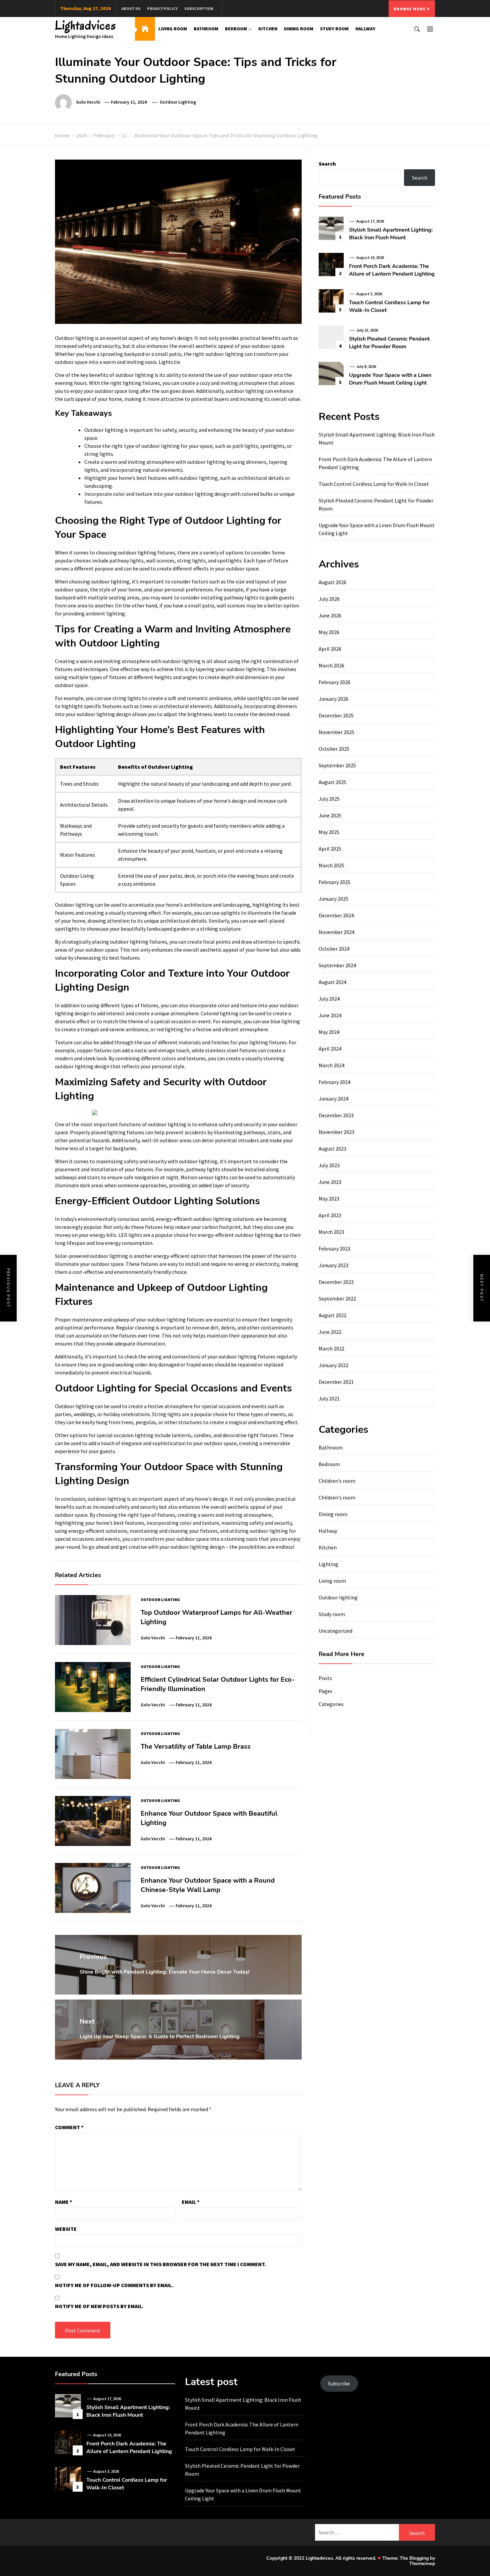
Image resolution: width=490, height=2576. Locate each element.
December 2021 (336, 1382)
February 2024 (334, 1082)
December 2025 (336, 715)
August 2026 (332, 582)
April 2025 (330, 849)
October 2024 (334, 949)
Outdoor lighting (178, 102)
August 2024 (332, 982)
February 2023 (334, 1249)
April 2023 (330, 1215)
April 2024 (330, 1049)
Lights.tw (169, 362)
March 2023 (331, 1232)
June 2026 (330, 615)
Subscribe (339, 2383)
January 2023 (333, 1265)
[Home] (145, 29)
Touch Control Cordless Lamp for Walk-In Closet (374, 484)
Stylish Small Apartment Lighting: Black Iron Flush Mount (391, 234)
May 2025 (329, 832)
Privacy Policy (162, 8)
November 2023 (336, 1132)
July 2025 (329, 799)
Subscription (199, 8)
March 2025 (331, 865)
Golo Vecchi (88, 102)
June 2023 (330, 1182)
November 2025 (336, 732)
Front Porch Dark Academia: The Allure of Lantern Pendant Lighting (392, 270)
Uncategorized (335, 1631)
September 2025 (337, 765)
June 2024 (330, 1015)
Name (64, 2202)
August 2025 (332, 782)
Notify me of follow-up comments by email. (114, 2285)
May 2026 (329, 632)
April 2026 (330, 649)
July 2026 (329, 599)
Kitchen (268, 29)
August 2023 (332, 1149)
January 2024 (333, 1099)
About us (131, 8)
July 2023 (329, 1165)
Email (191, 2202)
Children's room (337, 1481)
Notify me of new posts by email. (99, 2306)
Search (327, 164)
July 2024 (329, 999)
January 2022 (333, 1365)
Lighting (328, 1564)
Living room (173, 29)
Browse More (410, 9)
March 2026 (331, 665)
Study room (334, 29)
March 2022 (331, 1348)
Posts (325, 1678)
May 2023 (329, 1199)
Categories (331, 1704)
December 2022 (336, 1282)
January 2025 (333, 899)
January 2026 (333, 699)
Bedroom (236, 29)
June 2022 (330, 1332)
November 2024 (336, 932)
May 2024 (329, 1032)
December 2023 (336, 1115)
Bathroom (206, 29)
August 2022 (332, 1315)
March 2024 (331, 1065)
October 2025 (334, 749)
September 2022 (337, 1298)
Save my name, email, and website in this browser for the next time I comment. (160, 2264)
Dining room (299, 29)
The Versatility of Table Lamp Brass (196, 1746)
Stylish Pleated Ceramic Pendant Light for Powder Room (389, 343)
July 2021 (329, 1398)
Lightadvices (86, 25)
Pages (325, 1691)
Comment (69, 2127)
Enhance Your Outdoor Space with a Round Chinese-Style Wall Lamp (208, 1885)
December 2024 (336, 915)
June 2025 (330, 815)
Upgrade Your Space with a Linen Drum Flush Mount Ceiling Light (390, 379)
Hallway (365, 29)
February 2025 (334, 882)
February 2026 (334, 682)
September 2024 (337, 965)
